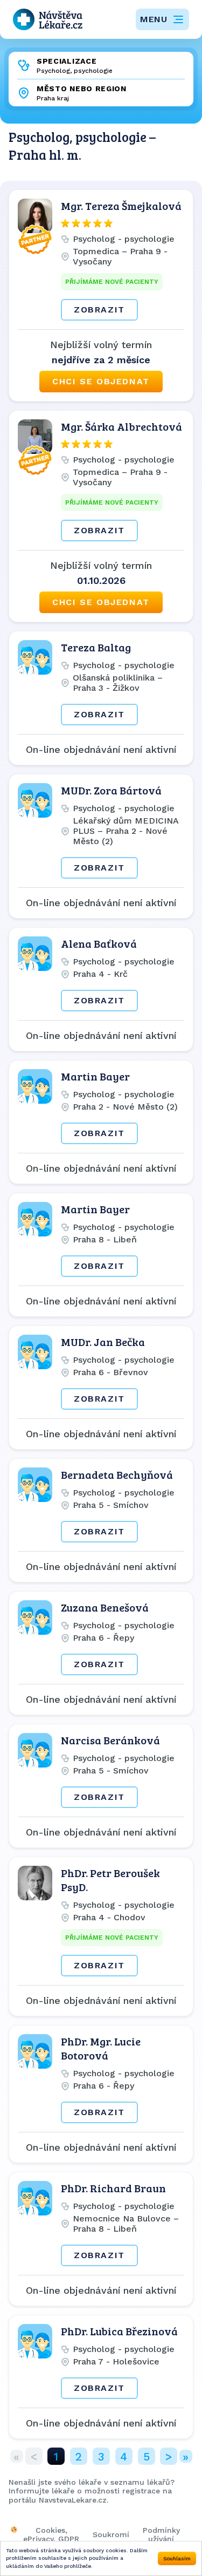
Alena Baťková (99, 943)
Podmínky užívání (161, 2534)
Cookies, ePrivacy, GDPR (51, 2534)
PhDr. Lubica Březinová (119, 2331)
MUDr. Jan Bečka (103, 1342)
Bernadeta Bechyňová (117, 1474)
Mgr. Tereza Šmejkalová (121, 206)
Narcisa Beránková (110, 1740)
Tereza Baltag (96, 647)
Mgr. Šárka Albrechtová (121, 426)
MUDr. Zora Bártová (111, 790)
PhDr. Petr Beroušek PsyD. (110, 1880)
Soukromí (111, 2534)
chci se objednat (101, 381)
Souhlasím (177, 2558)
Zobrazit (99, 310)
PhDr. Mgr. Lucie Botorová (101, 2048)
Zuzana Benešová (105, 1607)
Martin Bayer (95, 1076)
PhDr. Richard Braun (113, 2188)
